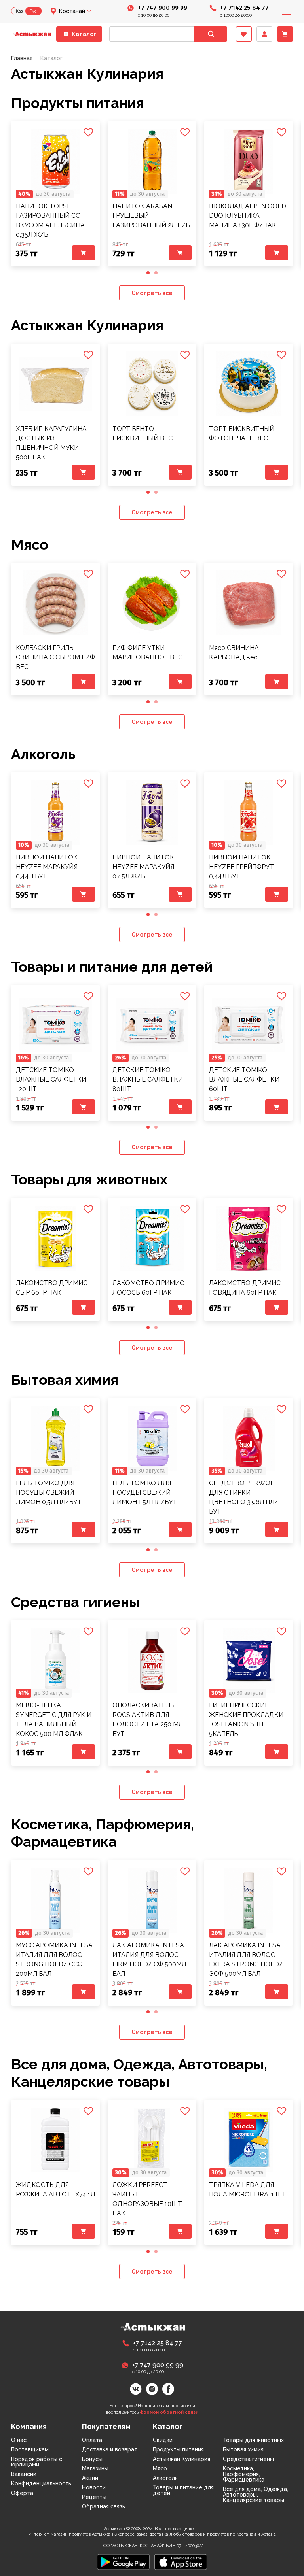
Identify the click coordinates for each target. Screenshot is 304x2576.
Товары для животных (89, 1179)
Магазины (95, 2468)
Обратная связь (104, 2506)
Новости (94, 2487)
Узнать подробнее (55, 161)
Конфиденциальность (41, 2483)
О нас (19, 2440)
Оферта (22, 2493)
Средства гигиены (75, 1602)
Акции (90, 2478)
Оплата (92, 2440)
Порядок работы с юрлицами (37, 2462)
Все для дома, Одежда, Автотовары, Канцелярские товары (256, 2495)
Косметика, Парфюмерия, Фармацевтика (103, 1833)
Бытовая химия (65, 1380)
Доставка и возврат (110, 2449)
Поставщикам (30, 2449)
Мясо (30, 544)
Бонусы (92, 2459)
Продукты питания (78, 103)
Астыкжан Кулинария (87, 325)
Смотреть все (152, 293)
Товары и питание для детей (112, 967)
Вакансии (24, 2474)
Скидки (163, 2440)
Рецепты (94, 2497)
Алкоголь (43, 754)
